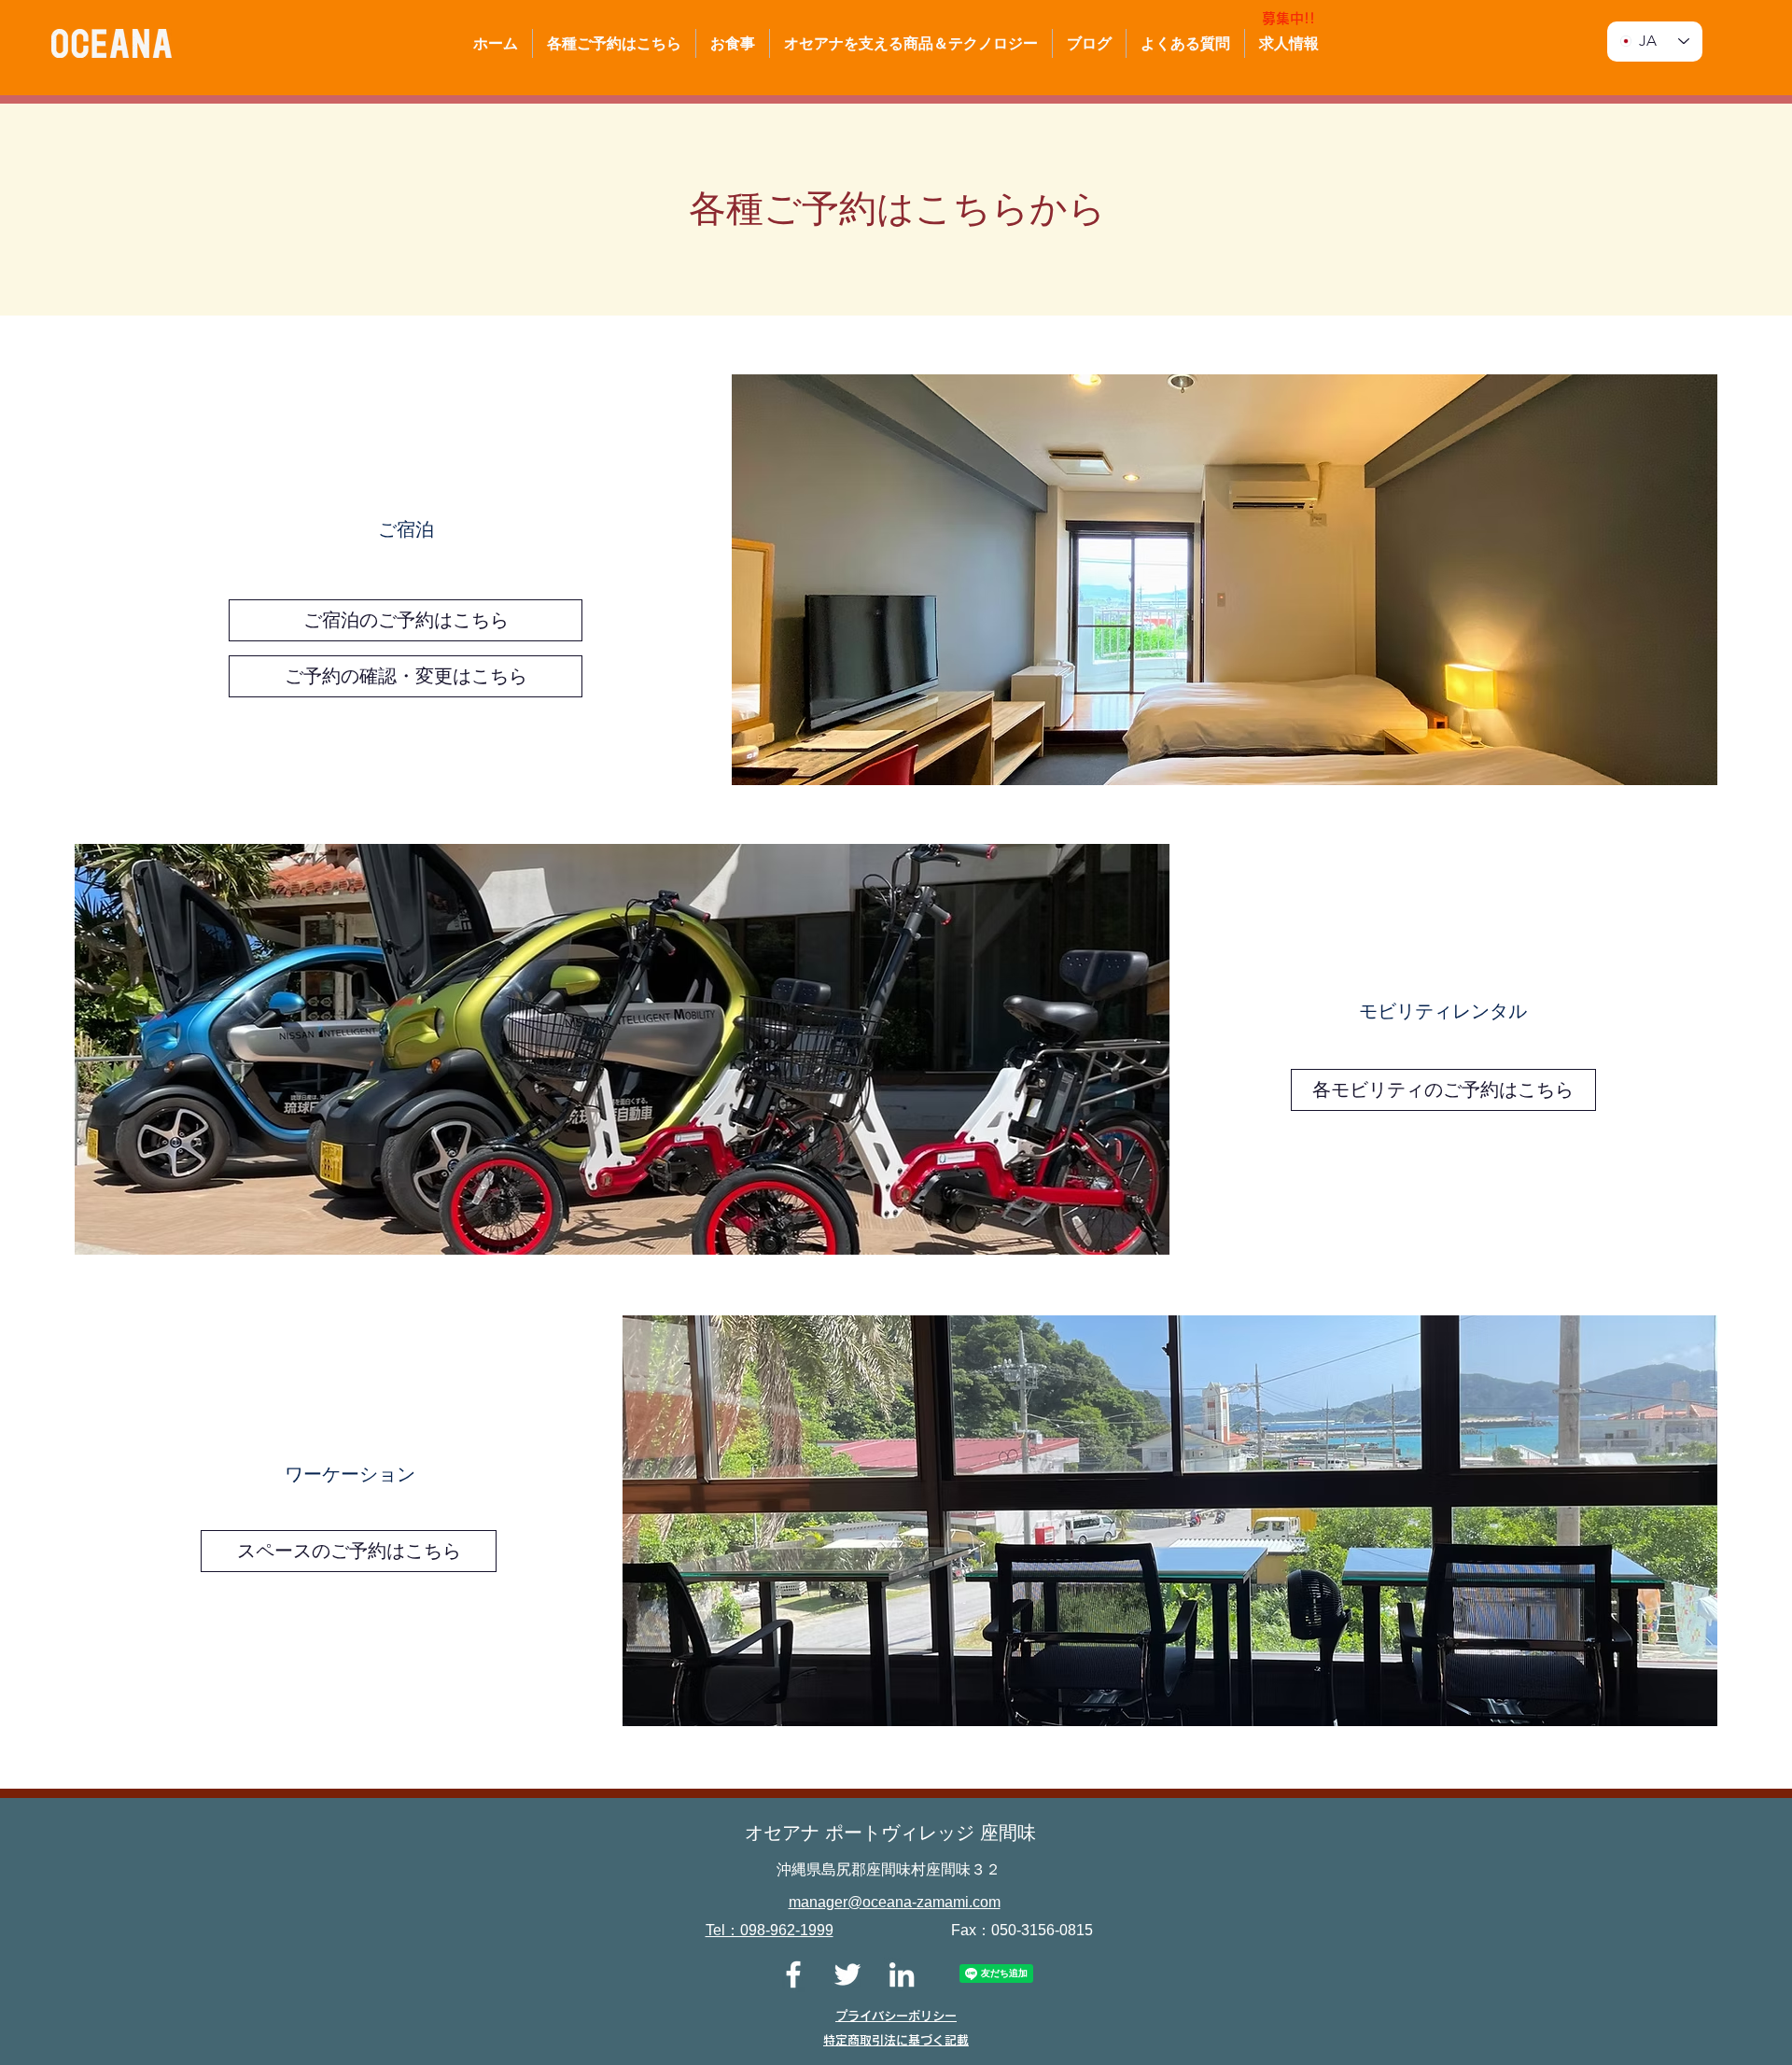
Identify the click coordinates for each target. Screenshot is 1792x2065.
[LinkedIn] (902, 1974)
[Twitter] (847, 1974)
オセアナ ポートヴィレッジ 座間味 (890, 1833)
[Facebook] (793, 1974)
